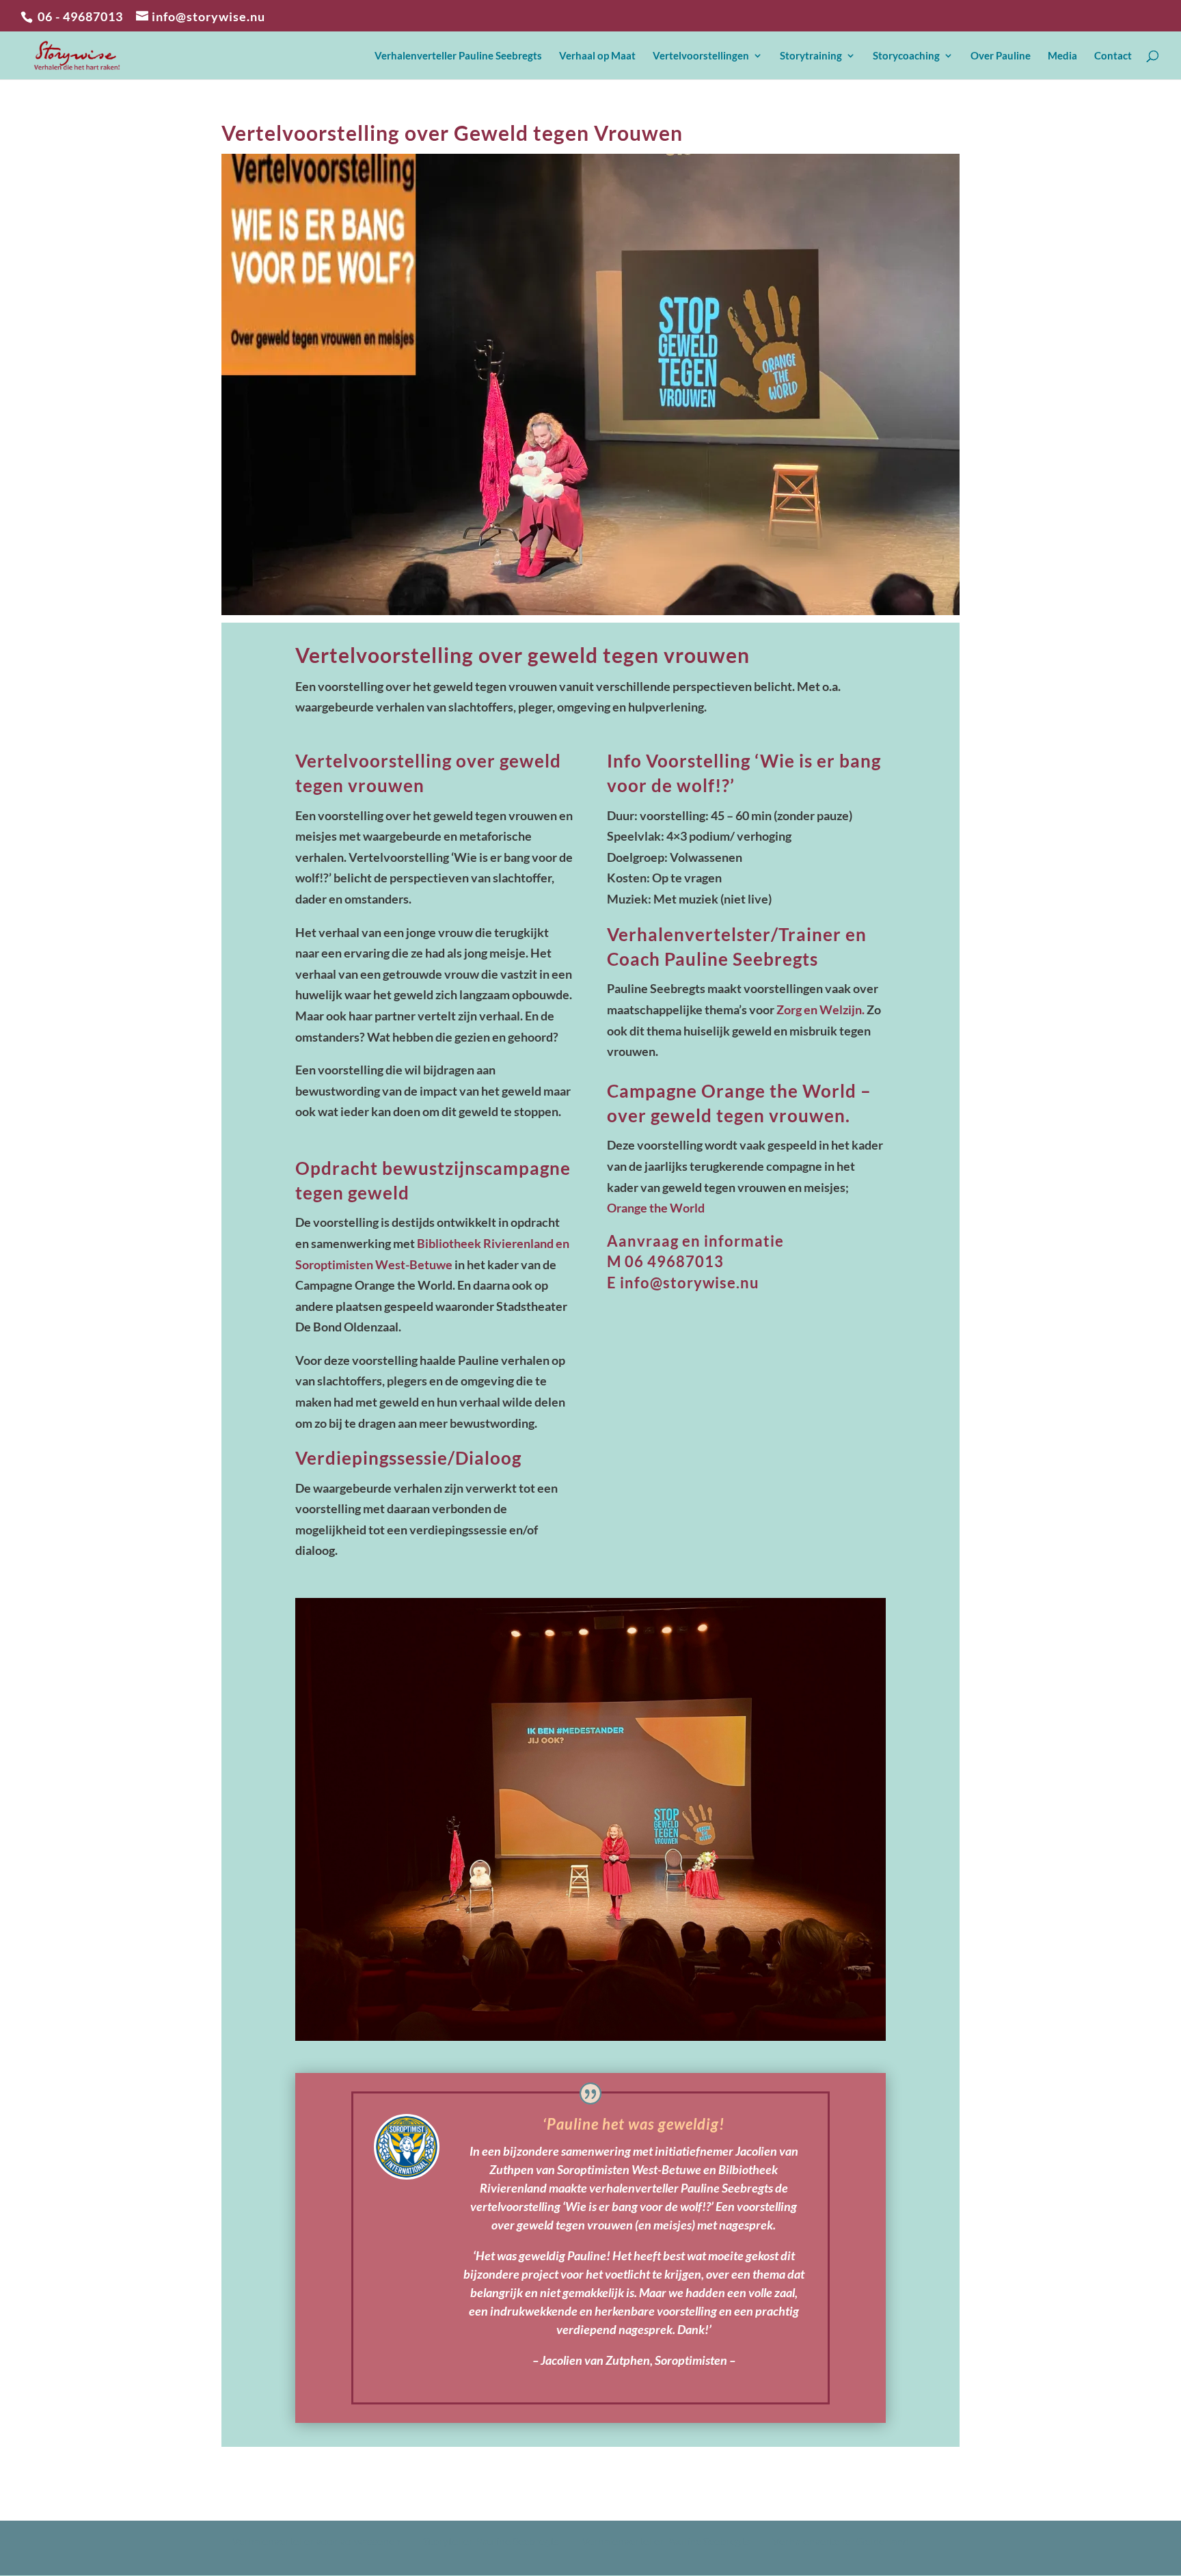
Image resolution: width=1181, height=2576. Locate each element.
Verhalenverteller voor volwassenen (316, 2541)
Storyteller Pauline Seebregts (491, 2541)
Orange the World (656, 1208)
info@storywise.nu (690, 1283)
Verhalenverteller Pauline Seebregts (666, 2541)
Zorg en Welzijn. (820, 1009)
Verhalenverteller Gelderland (841, 2541)
